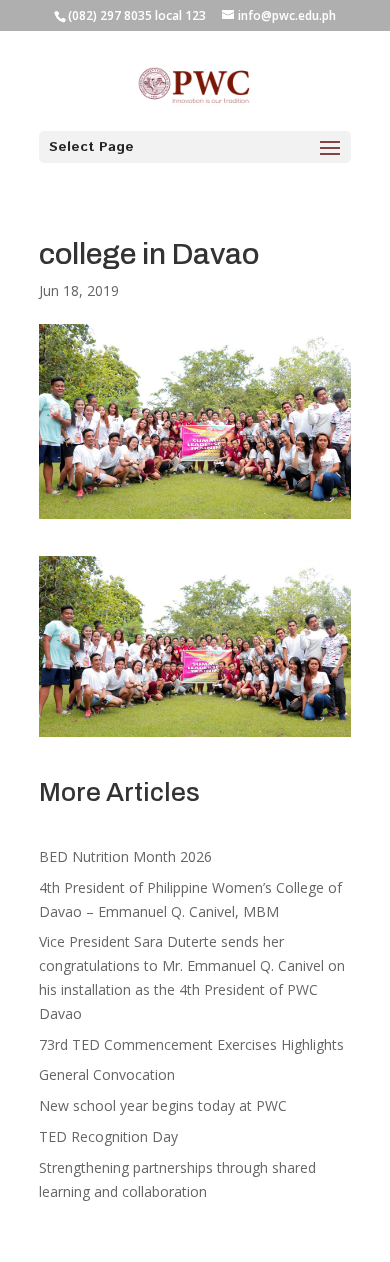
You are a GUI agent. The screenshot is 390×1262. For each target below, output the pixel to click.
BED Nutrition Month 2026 (125, 856)
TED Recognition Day (108, 1136)
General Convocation (107, 1074)
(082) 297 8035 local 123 (137, 15)
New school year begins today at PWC (163, 1105)
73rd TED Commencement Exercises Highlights (193, 1044)
